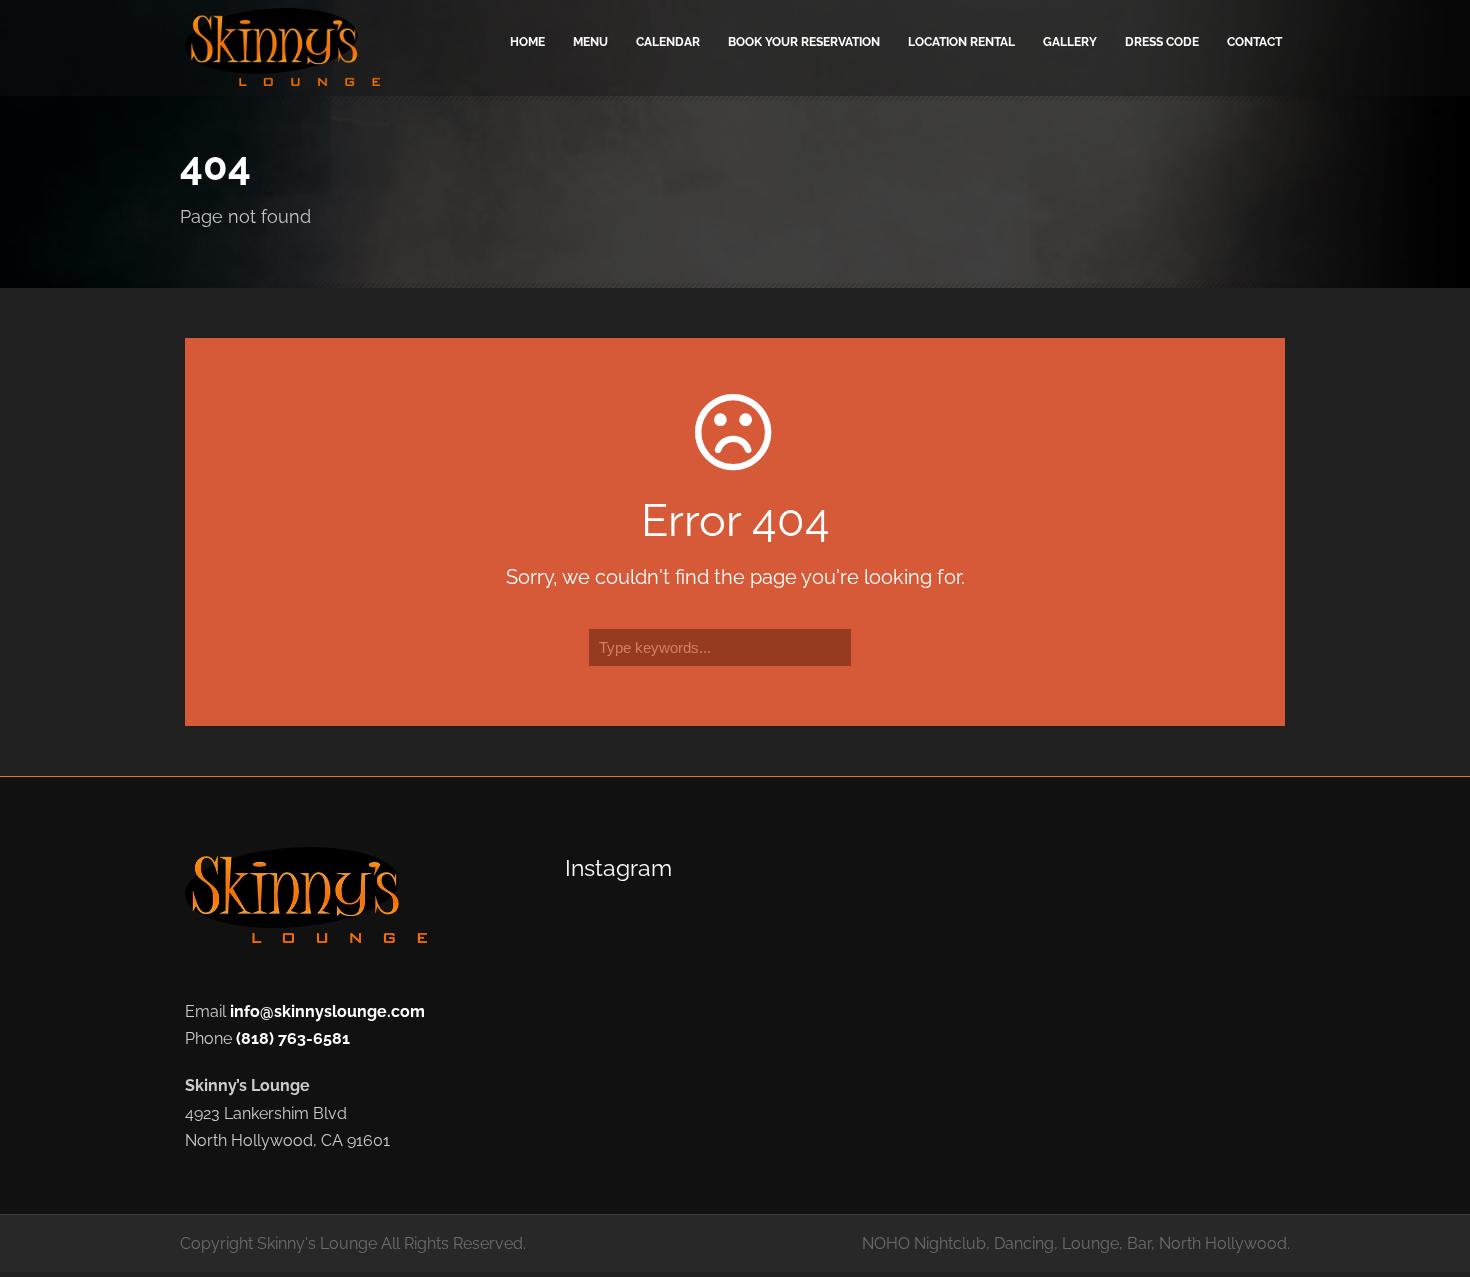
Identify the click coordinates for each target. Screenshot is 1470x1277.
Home (527, 42)
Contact (1254, 42)
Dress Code (1162, 42)
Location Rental (961, 42)
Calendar (668, 42)
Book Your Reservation (804, 42)
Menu (590, 42)
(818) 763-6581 (293, 1038)
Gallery (1070, 42)
